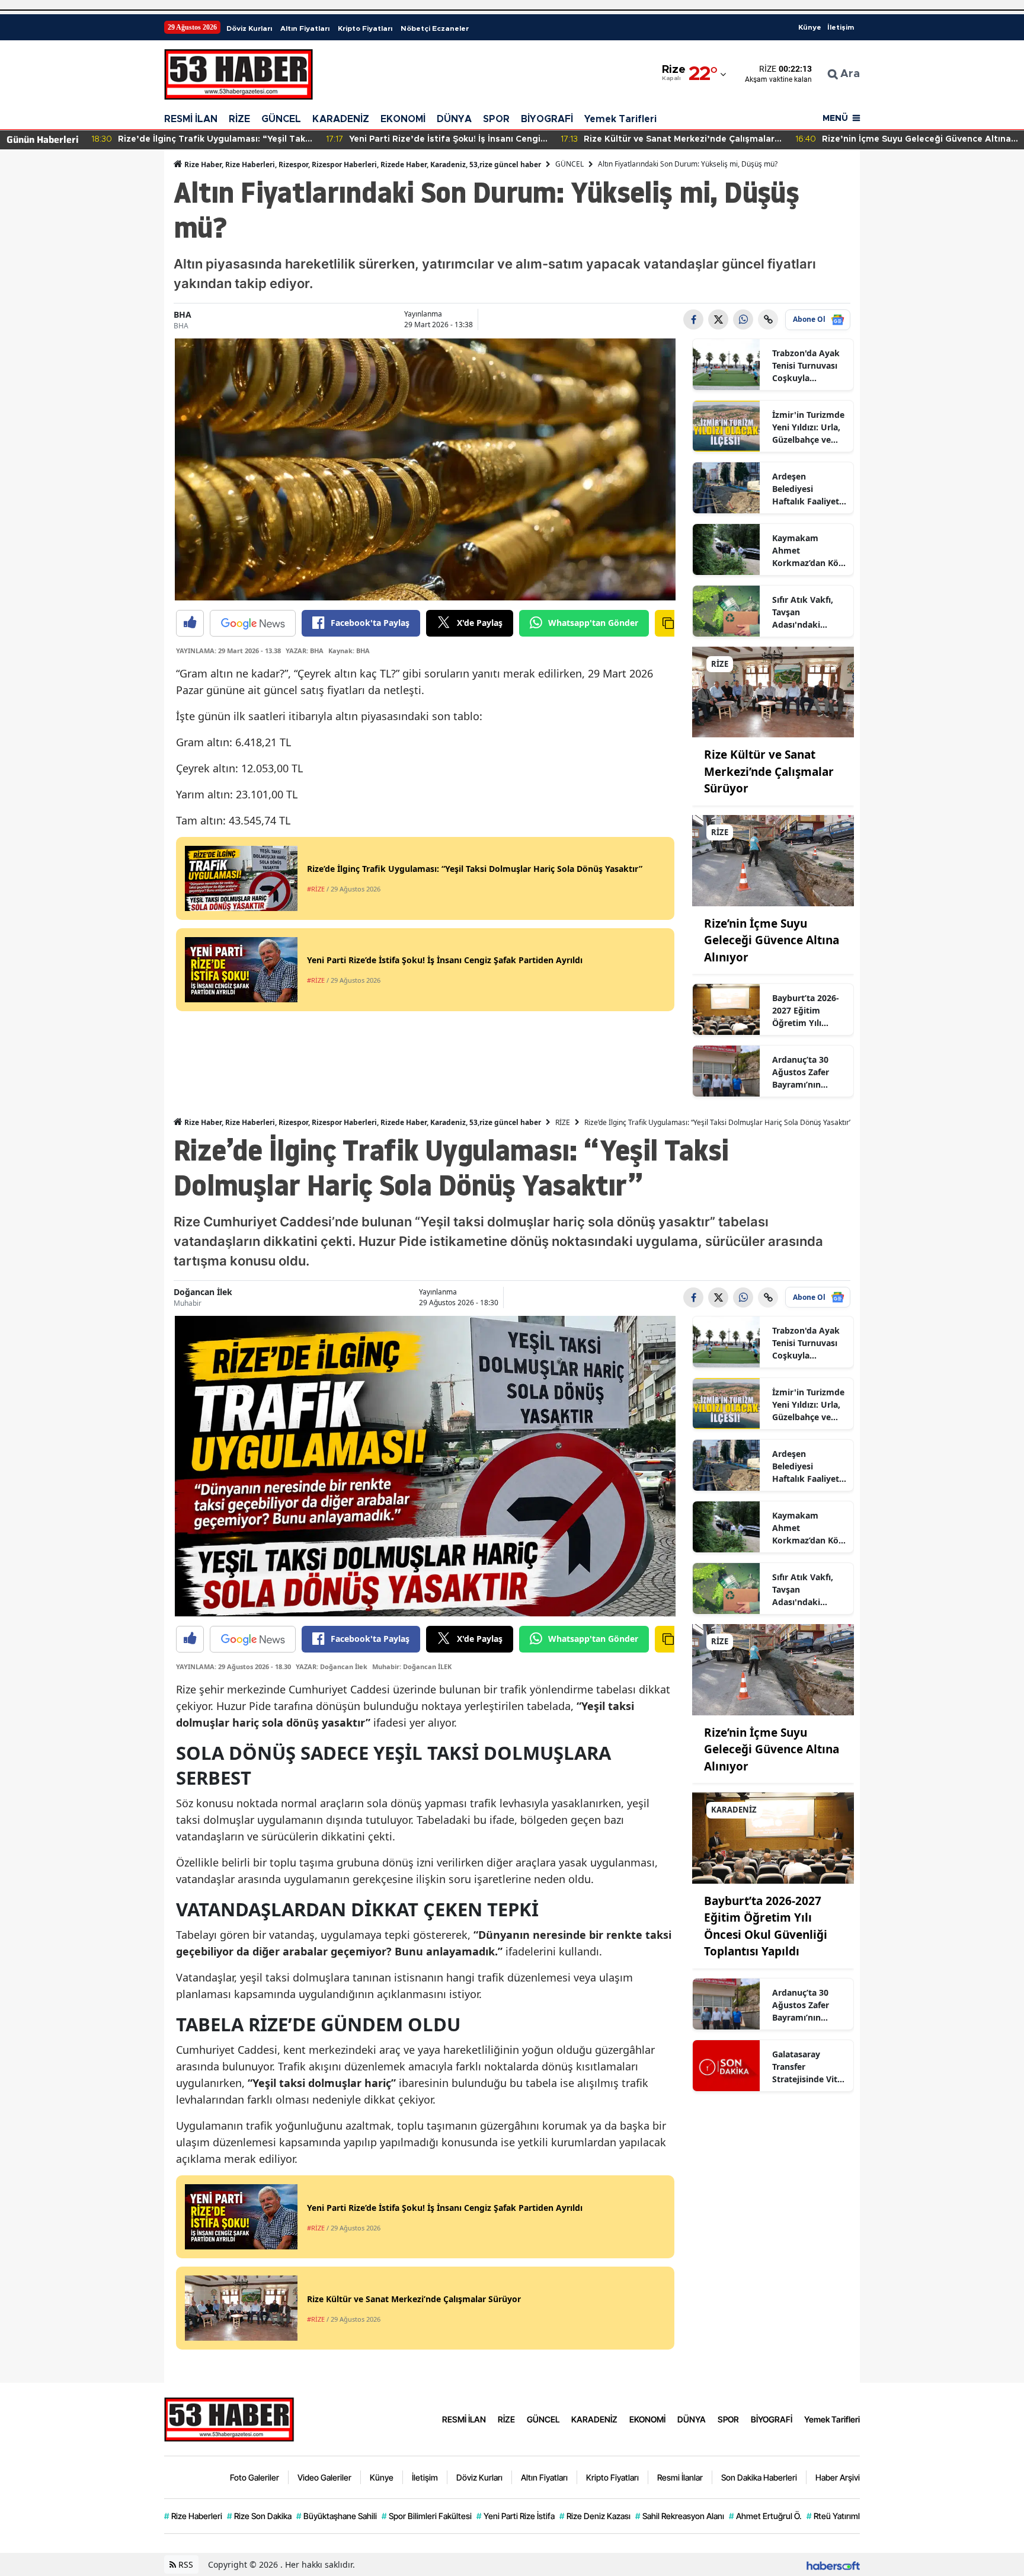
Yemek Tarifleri (620, 119)
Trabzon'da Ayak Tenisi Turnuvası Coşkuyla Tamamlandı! (806, 366)
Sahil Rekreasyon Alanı (680, 2516)
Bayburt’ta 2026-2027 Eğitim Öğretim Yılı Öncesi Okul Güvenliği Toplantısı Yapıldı (807, 1011)
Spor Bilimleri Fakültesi (427, 2516)
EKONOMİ (403, 119)
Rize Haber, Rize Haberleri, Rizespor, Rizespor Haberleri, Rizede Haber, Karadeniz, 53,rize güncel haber (362, 164)
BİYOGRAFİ (547, 119)
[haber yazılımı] (833, 2564)
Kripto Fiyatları (365, 28)
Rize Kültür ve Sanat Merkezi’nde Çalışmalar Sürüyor (769, 771)
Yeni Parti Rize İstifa (516, 2516)
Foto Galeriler (255, 2477)
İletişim (841, 27)
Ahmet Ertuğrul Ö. (765, 2516)
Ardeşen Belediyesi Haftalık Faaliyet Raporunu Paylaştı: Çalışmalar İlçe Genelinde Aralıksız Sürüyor (807, 489)
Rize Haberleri (193, 2516)
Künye (810, 27)
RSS (185, 2564)
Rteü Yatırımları (838, 2516)
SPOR (496, 119)
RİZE (239, 119)
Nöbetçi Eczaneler (435, 28)
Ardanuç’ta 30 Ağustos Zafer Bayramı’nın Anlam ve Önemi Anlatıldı (806, 1072)
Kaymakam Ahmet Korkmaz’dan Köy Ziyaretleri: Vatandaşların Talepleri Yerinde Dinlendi (808, 551)
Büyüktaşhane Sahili (337, 2516)
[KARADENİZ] (773, 1837)
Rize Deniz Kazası (595, 2516)
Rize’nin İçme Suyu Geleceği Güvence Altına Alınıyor (772, 940)
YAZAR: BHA (305, 651)
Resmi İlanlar (680, 2477)
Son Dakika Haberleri (759, 2477)
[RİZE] (773, 691)
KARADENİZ (341, 119)
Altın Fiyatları (305, 28)
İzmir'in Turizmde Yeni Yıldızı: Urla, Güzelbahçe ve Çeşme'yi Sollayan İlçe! (809, 427)
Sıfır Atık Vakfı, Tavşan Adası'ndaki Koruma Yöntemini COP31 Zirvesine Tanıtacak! (808, 612)
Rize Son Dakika (259, 2516)
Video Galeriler (324, 2477)
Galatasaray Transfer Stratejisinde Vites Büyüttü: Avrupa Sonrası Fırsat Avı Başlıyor (809, 2067)
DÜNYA (454, 119)
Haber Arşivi (838, 2477)
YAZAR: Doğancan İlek (332, 1666)
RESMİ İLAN (191, 119)
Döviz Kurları (249, 28)
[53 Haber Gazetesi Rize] (229, 2418)
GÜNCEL (281, 119)
